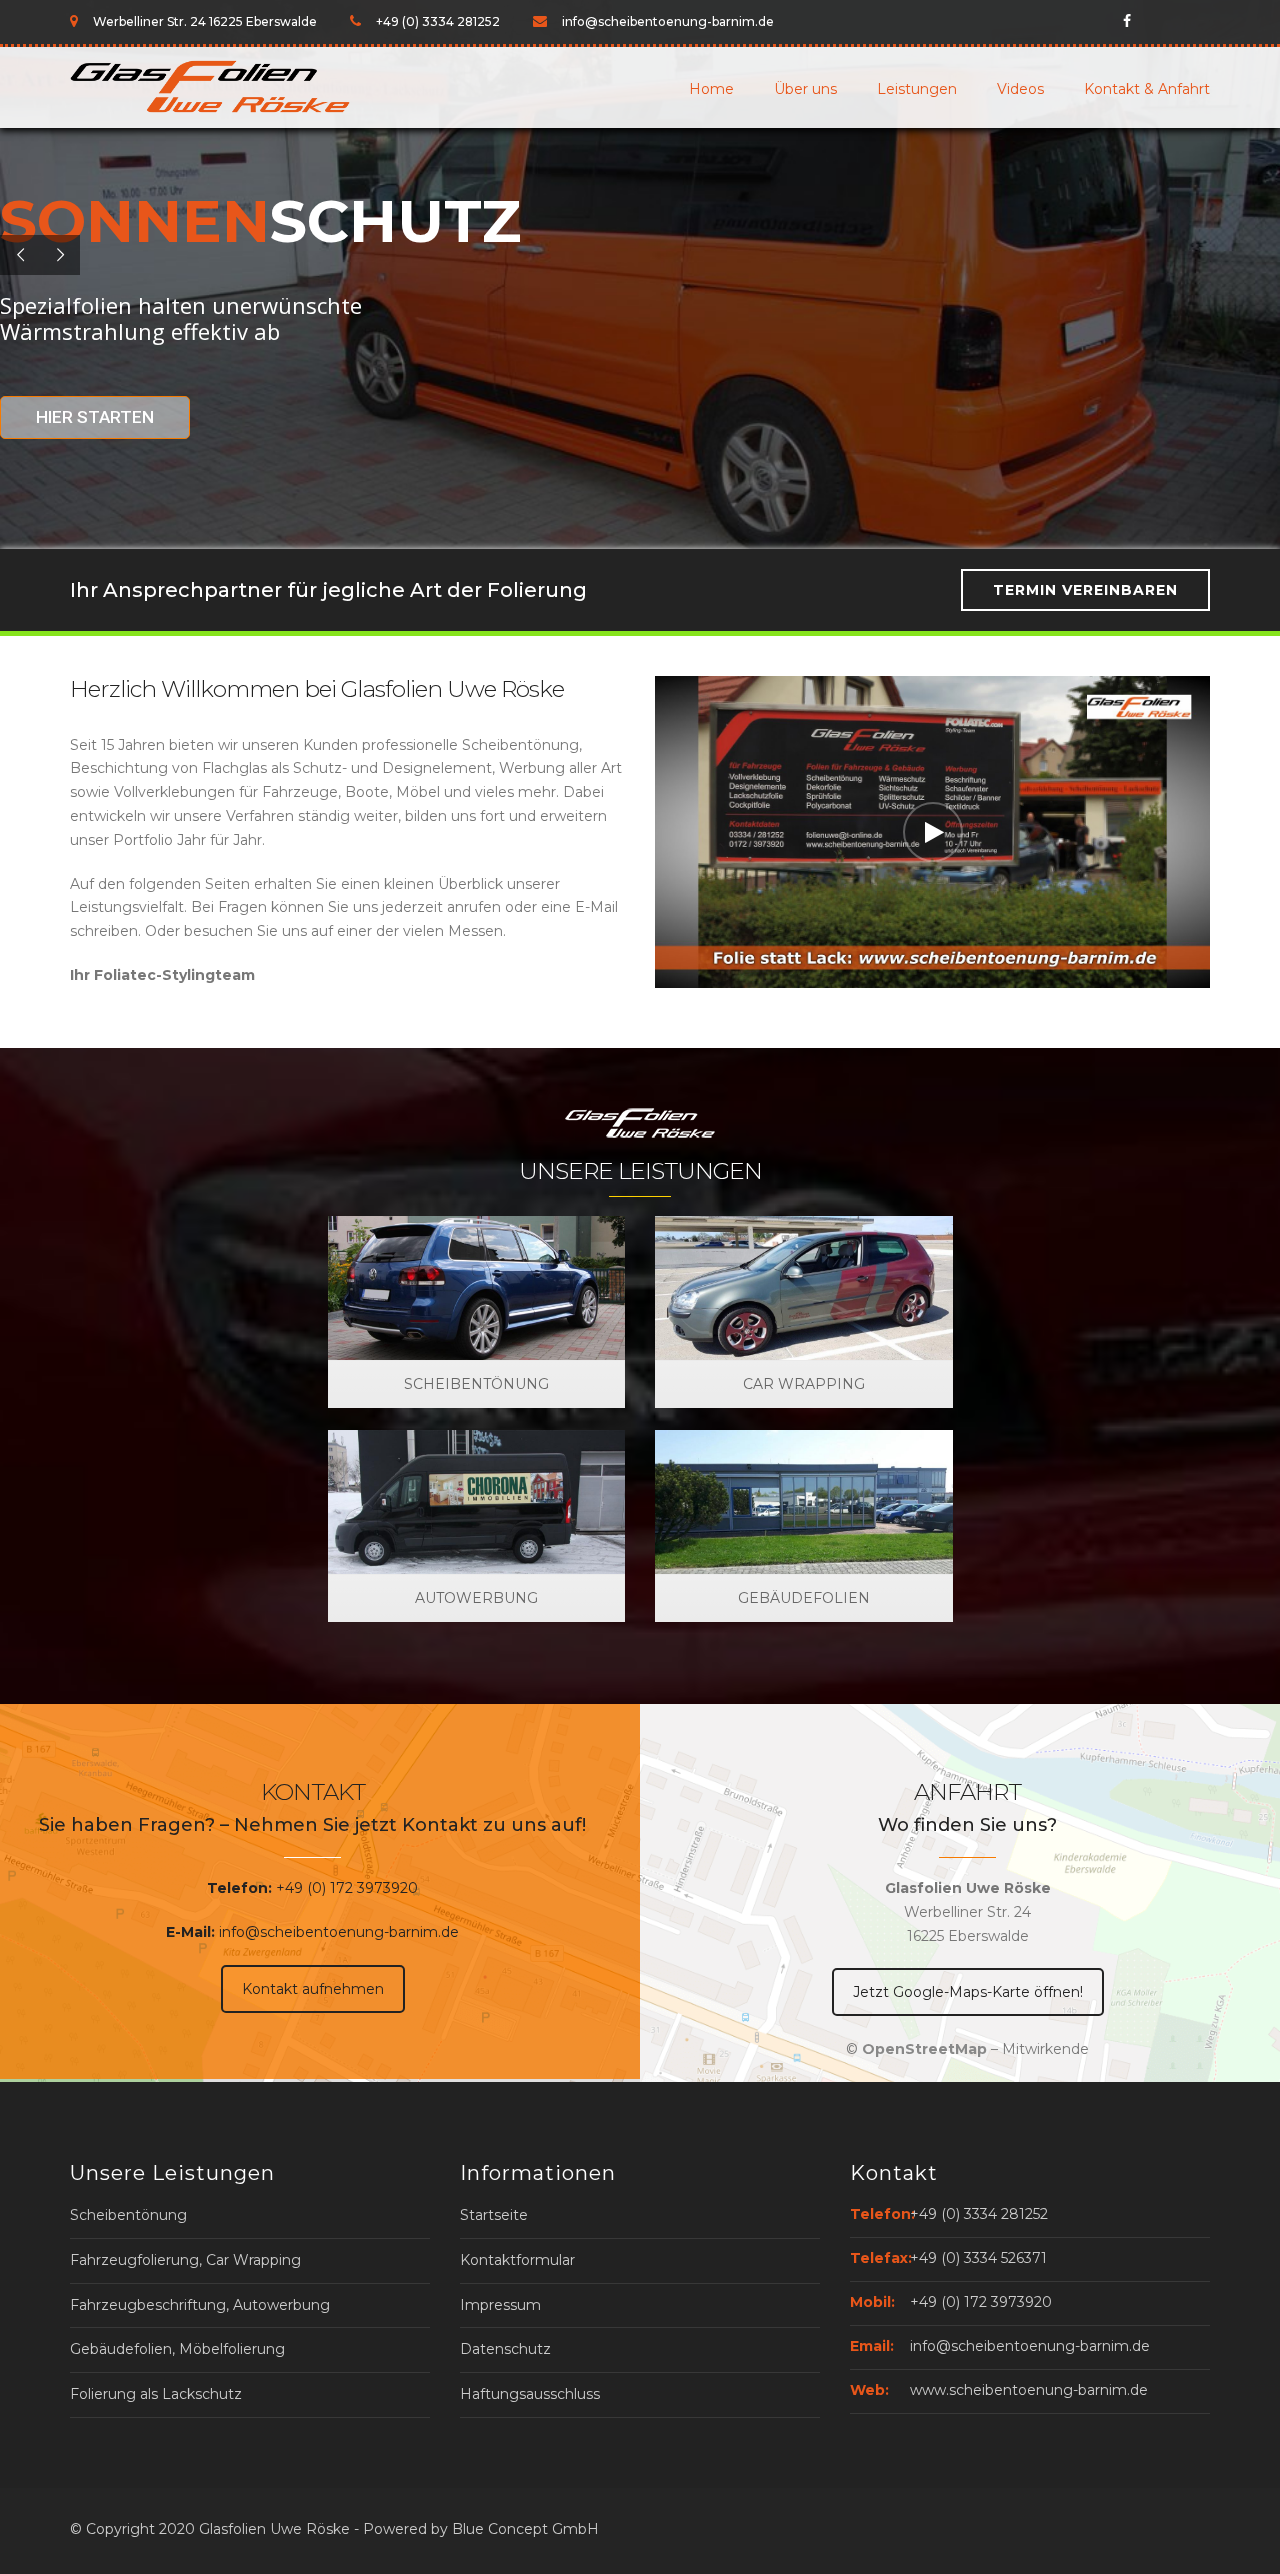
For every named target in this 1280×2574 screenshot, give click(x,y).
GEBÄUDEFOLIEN (804, 1598)
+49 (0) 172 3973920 (347, 1888)
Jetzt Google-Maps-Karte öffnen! (968, 1992)
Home (711, 89)
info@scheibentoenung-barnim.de (339, 1932)
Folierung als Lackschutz (156, 2394)
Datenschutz (505, 2349)
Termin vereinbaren (1085, 590)
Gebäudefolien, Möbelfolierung (177, 2349)
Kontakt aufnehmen (313, 1989)
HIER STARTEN (95, 417)
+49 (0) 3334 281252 (979, 2214)
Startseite (494, 2215)
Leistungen (917, 89)
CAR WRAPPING (804, 1384)
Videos (1020, 89)
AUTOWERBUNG (476, 1598)
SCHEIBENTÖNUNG (476, 1384)
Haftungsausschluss (530, 2394)
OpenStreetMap (924, 2049)
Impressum (500, 2305)
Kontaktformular (517, 2260)
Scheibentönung (128, 2215)
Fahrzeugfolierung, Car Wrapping (185, 2260)
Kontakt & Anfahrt (1147, 89)
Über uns (805, 89)
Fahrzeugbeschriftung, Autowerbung (200, 2305)
